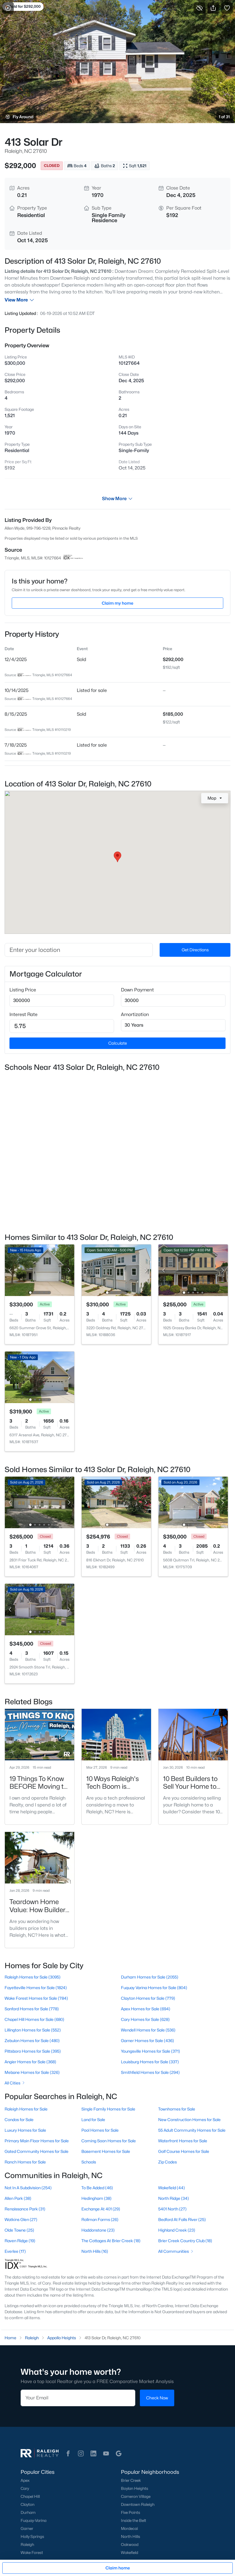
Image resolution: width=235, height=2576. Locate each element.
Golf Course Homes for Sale (184, 2151)
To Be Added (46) (97, 2188)
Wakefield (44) (172, 2188)
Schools (89, 2162)
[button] (68, 2453)
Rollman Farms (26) (100, 2219)
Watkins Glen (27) (21, 2219)
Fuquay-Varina (34, 2520)
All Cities (12, 2083)
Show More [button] (114, 499)
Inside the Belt (134, 2520)
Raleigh (27, 2545)
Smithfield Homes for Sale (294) (150, 2072)
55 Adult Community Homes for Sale (192, 2130)
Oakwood (130, 2545)
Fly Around (23, 117)
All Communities (174, 2251)
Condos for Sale (19, 2120)
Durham (28, 2512)
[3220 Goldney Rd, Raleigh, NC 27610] (116, 1270)
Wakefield (130, 2553)
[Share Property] (213, 8)
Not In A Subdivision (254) (28, 2188)
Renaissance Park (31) (25, 2209)
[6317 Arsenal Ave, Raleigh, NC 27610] (40, 1377)
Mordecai (129, 2528)
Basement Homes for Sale (106, 2151)
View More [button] (16, 300)
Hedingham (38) (96, 2198)
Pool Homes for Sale (100, 2130)
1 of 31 (224, 117)
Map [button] (212, 798)
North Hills (131, 2536)
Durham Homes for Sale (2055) (150, 1977)
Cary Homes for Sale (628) (145, 2019)
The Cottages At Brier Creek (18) (111, 2241)
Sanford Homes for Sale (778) (32, 2009)
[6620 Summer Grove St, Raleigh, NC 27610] (40, 1270)
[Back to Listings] (8, 8)
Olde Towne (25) (19, 2230)
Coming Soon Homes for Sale (109, 2141)
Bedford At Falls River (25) (182, 2219)
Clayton (28, 2504)
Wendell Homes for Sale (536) (148, 2030)
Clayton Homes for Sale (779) (148, 1998)
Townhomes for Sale (177, 2109)
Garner (27, 2528)
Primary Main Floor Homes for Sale (37, 2141)
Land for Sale (93, 2120)
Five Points (131, 2512)
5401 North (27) (172, 2209)
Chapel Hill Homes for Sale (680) (34, 2019)
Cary (25, 2488)
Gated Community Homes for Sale (37, 2151)
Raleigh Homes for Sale (26, 2109)
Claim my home (117, 603)
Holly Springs (32, 2536)
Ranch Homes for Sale (25, 2162)
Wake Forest (32, 2553)
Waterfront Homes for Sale (183, 2141)
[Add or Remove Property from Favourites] (227, 8)
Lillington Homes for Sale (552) (33, 2030)
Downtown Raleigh (138, 2504)
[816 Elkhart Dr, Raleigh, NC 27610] (116, 1502)
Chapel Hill (30, 2496)
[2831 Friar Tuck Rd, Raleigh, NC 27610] (40, 1502)
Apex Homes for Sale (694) (146, 2009)
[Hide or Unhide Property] (199, 8)
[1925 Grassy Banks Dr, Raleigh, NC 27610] (193, 1270)
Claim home (118, 2568)
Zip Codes (168, 2162)
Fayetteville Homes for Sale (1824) (36, 1988)
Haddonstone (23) (98, 2230)
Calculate (118, 1043)
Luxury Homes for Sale (25, 2130)
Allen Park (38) (18, 2198)
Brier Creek (131, 2480)
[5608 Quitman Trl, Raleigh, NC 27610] (193, 1502)
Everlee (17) (15, 2251)
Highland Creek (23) (177, 2230)
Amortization (135, 1014)
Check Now (157, 2398)
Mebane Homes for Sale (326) (32, 2072)
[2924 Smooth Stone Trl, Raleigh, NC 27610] (40, 1609)
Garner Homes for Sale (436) (147, 2041)
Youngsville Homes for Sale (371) (150, 2051)
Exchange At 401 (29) (101, 2209)
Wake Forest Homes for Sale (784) (36, 1998)
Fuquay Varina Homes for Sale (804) (154, 1988)
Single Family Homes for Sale (108, 2109)
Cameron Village (136, 2496)
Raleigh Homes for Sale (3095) (33, 1977)
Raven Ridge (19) (20, 2241)
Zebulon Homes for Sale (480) (32, 2041)
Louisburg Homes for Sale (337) (150, 2062)
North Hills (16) (95, 2251)
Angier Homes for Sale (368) (30, 2062)
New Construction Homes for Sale (189, 2120)
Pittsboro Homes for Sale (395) (33, 2051)
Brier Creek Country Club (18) (185, 2241)
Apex (25, 2480)
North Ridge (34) (174, 2198)
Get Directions (195, 950)
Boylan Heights (135, 2488)
